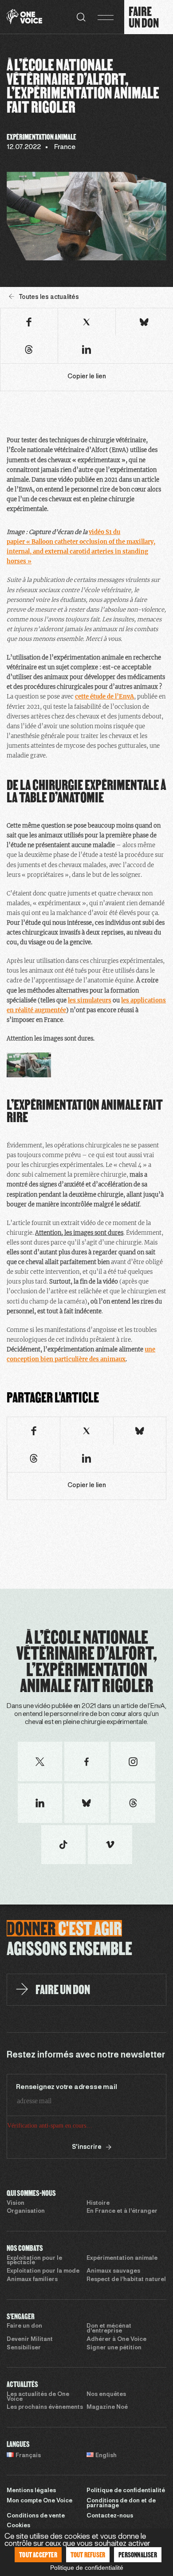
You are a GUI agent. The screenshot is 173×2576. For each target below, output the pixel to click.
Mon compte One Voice (39, 2501)
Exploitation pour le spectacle (34, 2261)
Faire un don (24, 2326)
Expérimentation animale (122, 2258)
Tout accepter (38, 2554)
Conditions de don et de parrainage (121, 2503)
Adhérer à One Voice (116, 2340)
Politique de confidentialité (126, 2491)
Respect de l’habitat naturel (126, 2280)
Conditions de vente (36, 2516)
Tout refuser (88, 2554)
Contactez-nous (110, 2516)
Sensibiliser (24, 2348)
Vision (16, 2203)
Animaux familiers (32, 2280)
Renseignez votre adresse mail (66, 2087)
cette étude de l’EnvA (104, 697)
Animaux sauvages (113, 2271)
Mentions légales (31, 2491)
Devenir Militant (30, 2340)
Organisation (26, 2211)
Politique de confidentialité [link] (87, 2568)
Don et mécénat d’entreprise (109, 2329)
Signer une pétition (114, 2348)
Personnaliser (138, 2554)
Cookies (18, 2526)
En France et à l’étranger (122, 2211)
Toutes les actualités (49, 297)
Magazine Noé (107, 2407)
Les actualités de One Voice (38, 2397)
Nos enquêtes (106, 2395)
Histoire (98, 2203)
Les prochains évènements (45, 2407)
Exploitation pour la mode (43, 2271)
